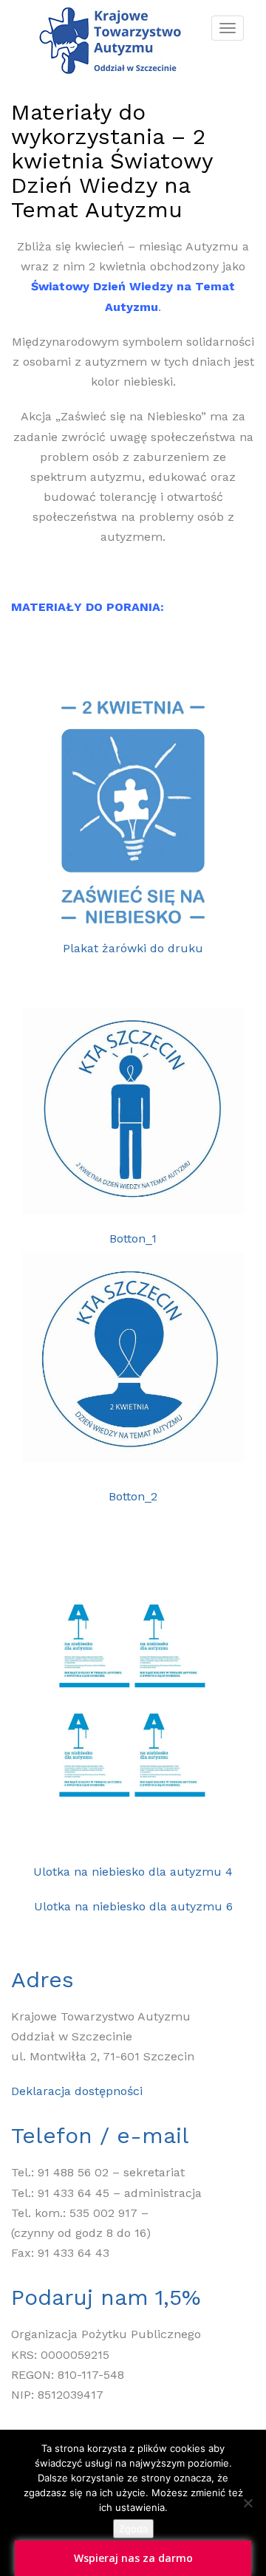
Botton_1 (133, 1239)
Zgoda (133, 2529)
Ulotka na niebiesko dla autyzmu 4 (133, 1872)
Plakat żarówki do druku (133, 948)
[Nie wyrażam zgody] (248, 2503)
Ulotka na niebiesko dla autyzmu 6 (133, 1906)
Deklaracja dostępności (77, 2091)
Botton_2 (133, 1496)
